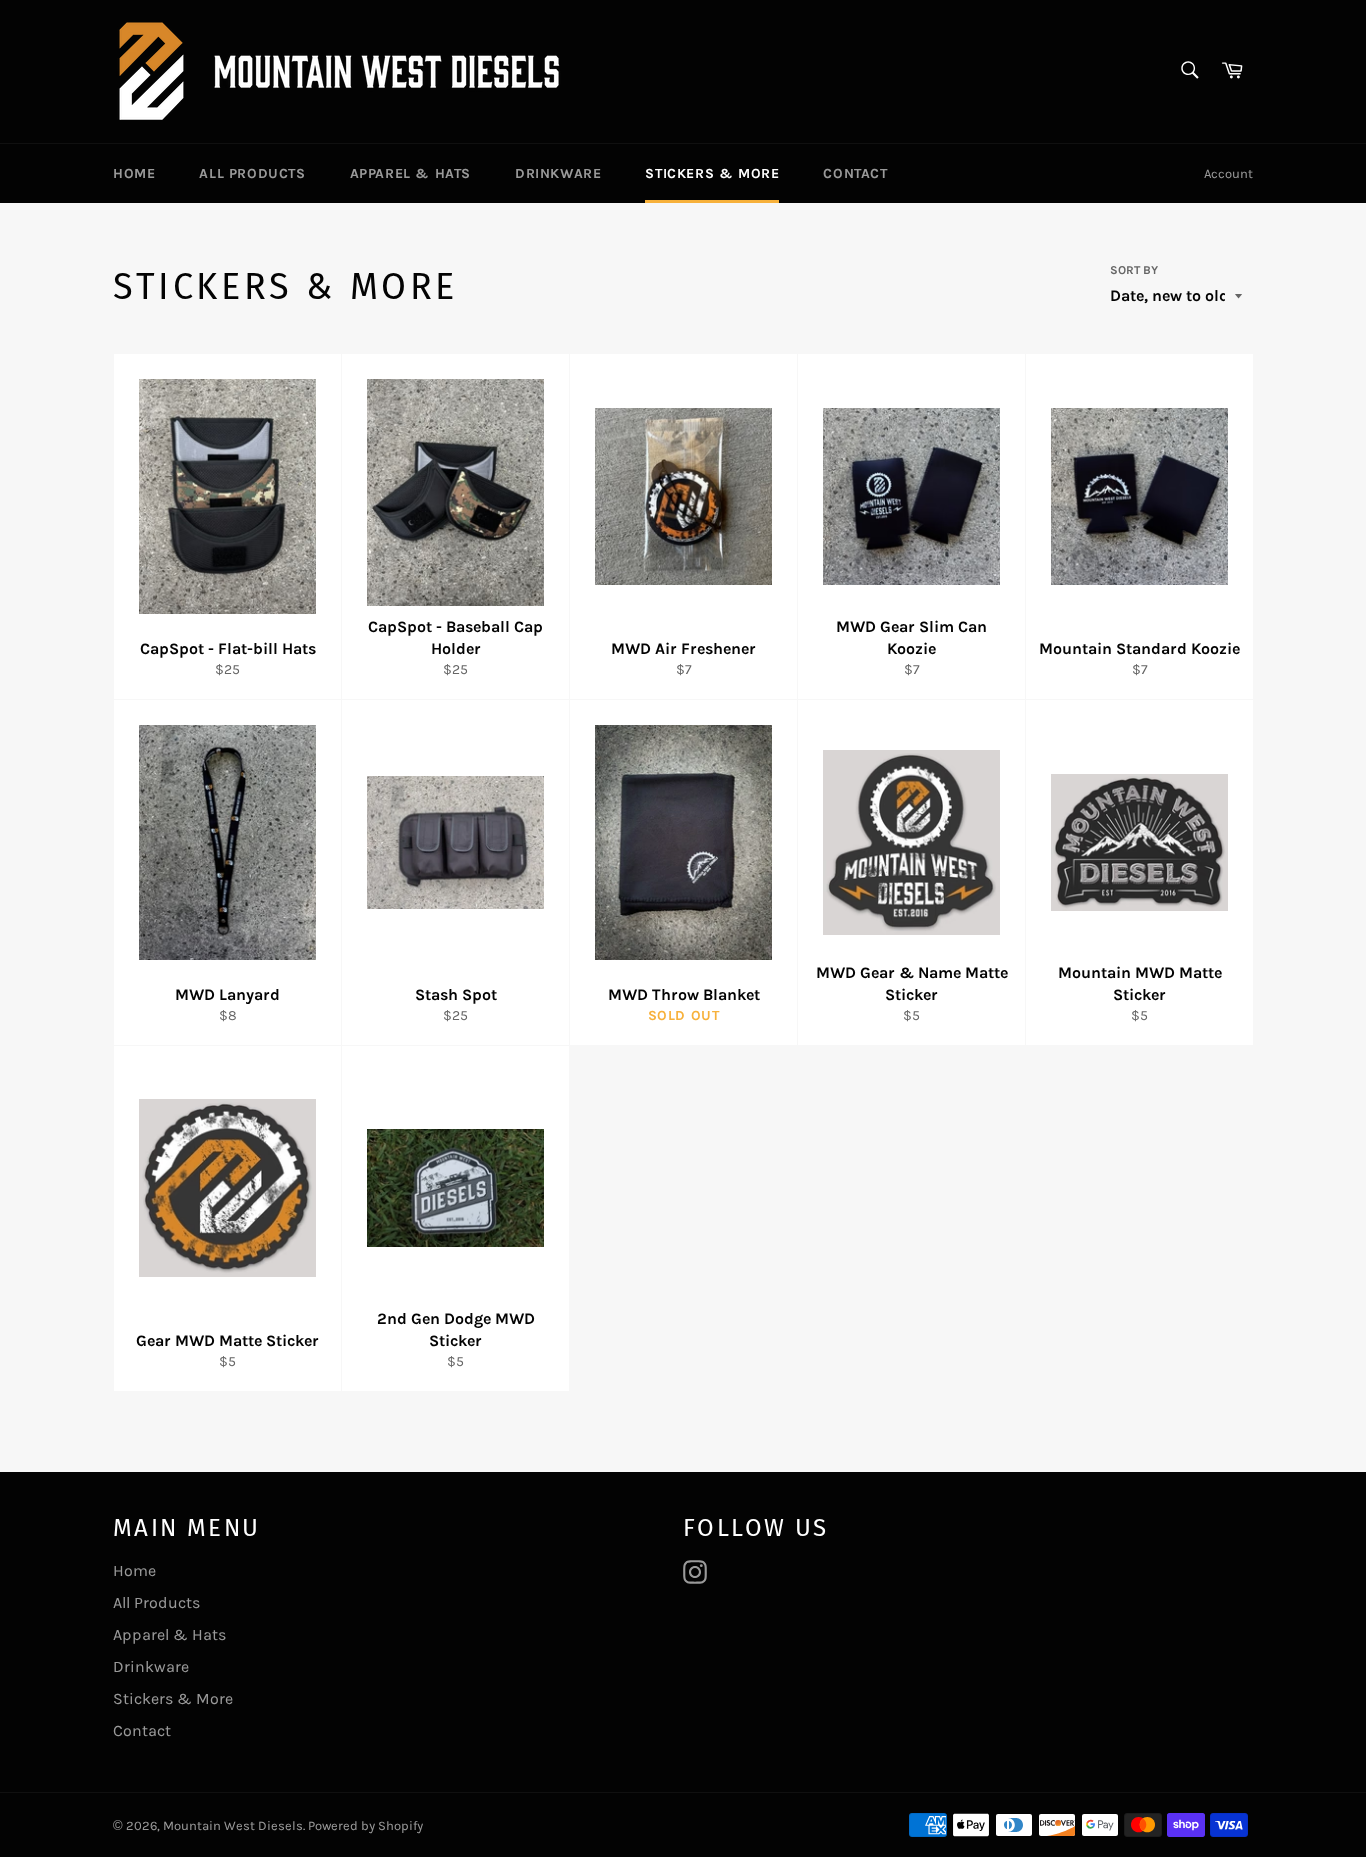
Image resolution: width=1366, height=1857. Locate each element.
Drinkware (558, 173)
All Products (252, 173)
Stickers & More (712, 173)
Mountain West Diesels (233, 1825)
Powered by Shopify (365, 1825)
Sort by (1134, 270)
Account (1228, 173)
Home (134, 173)
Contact (855, 173)
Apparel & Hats (410, 173)
